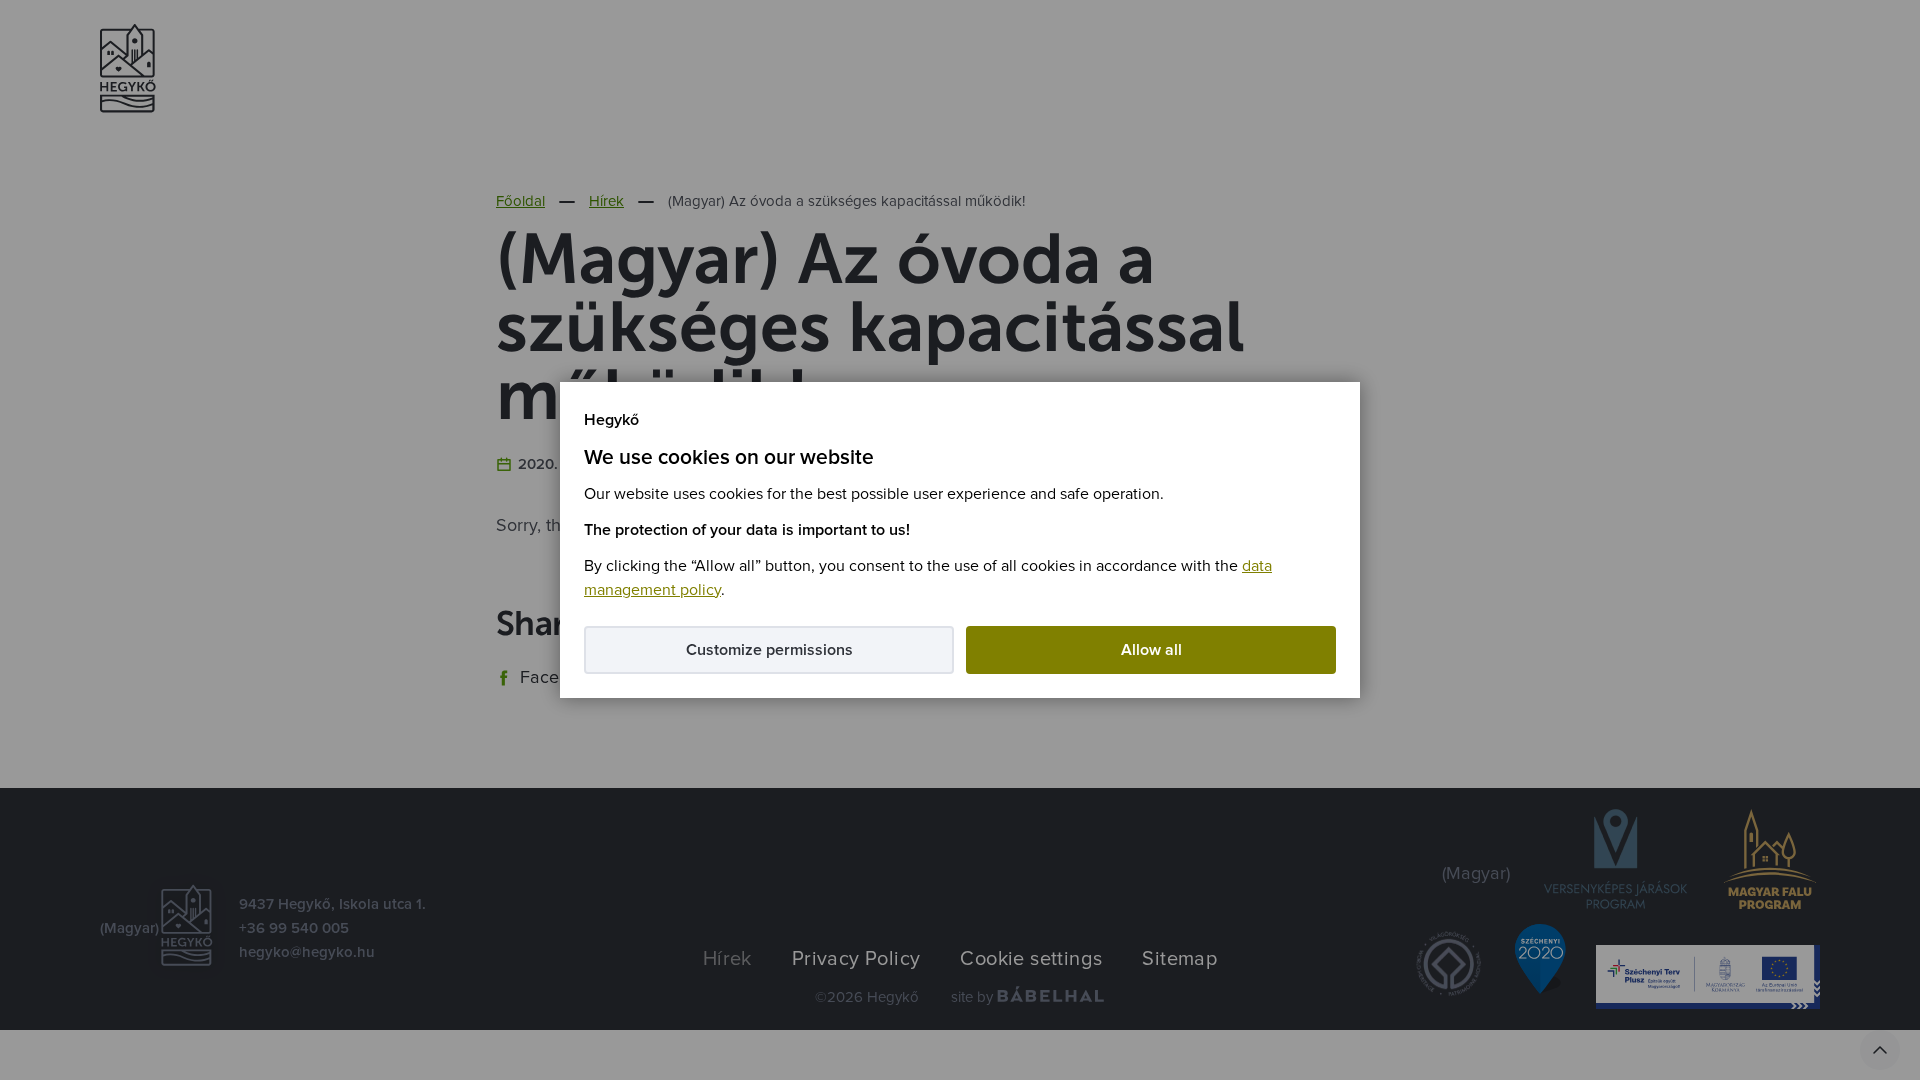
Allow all (1151, 650)
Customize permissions (769, 650)
